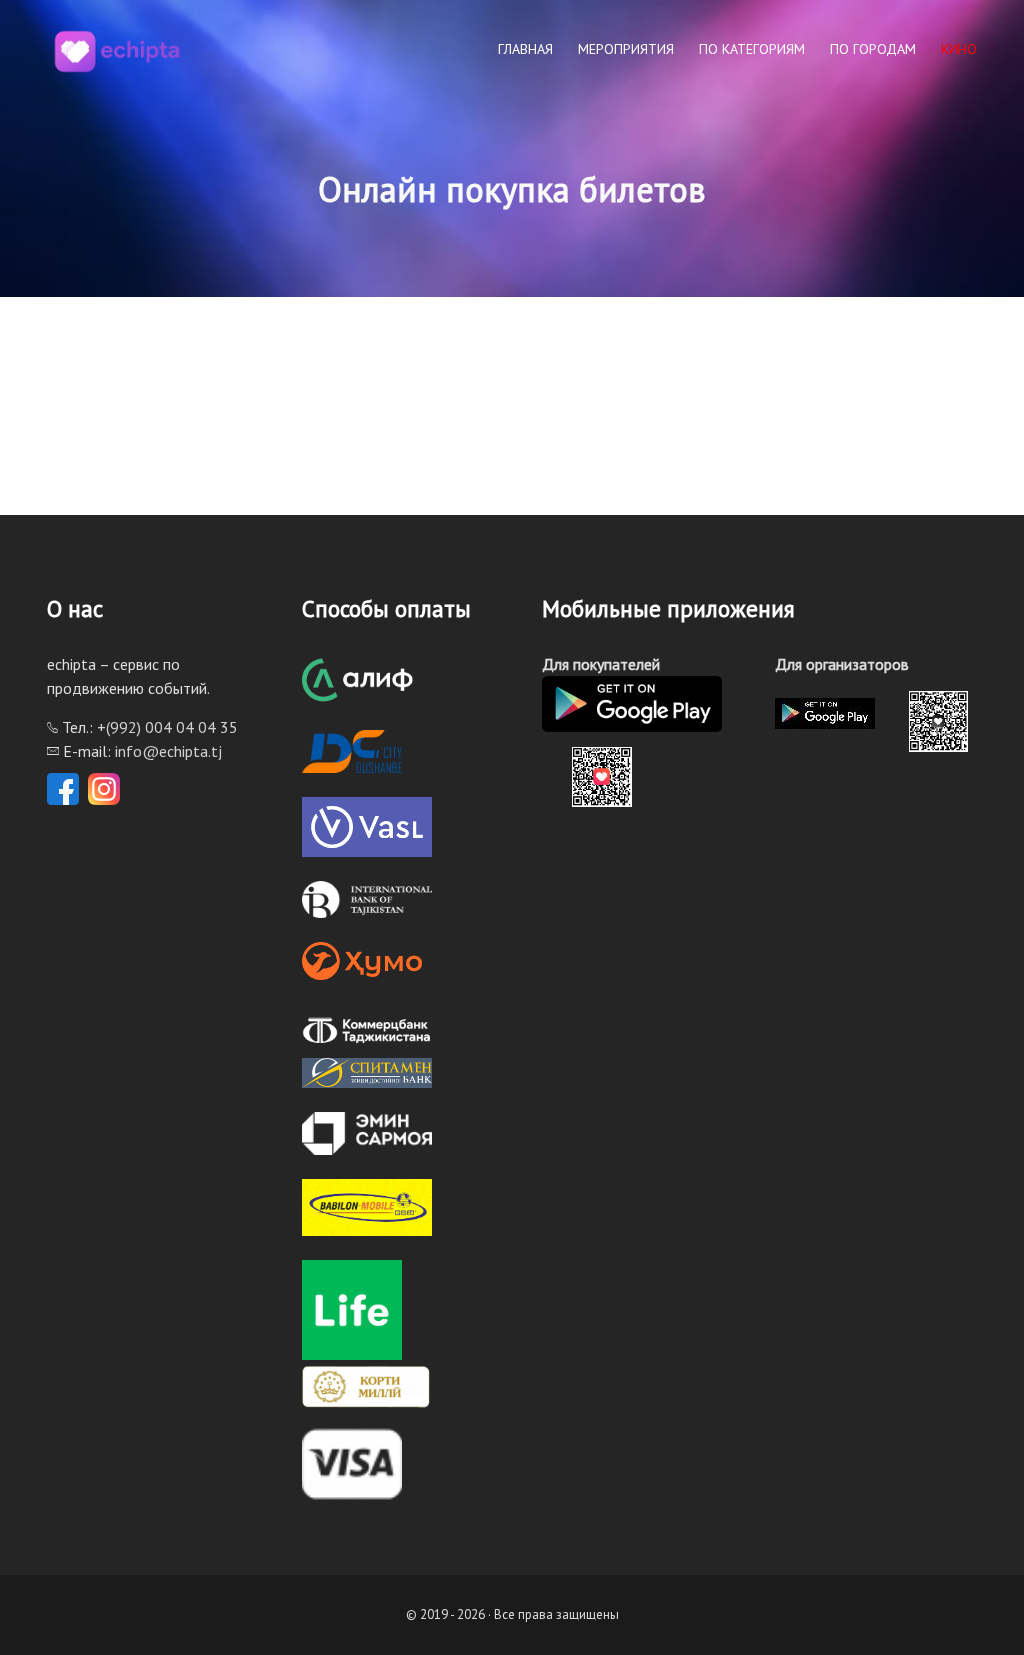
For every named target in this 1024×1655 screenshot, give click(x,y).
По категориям (752, 49)
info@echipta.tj (168, 751)
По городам (873, 49)
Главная (525, 49)
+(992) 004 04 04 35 (167, 727)
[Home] (117, 50)
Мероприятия (626, 49)
